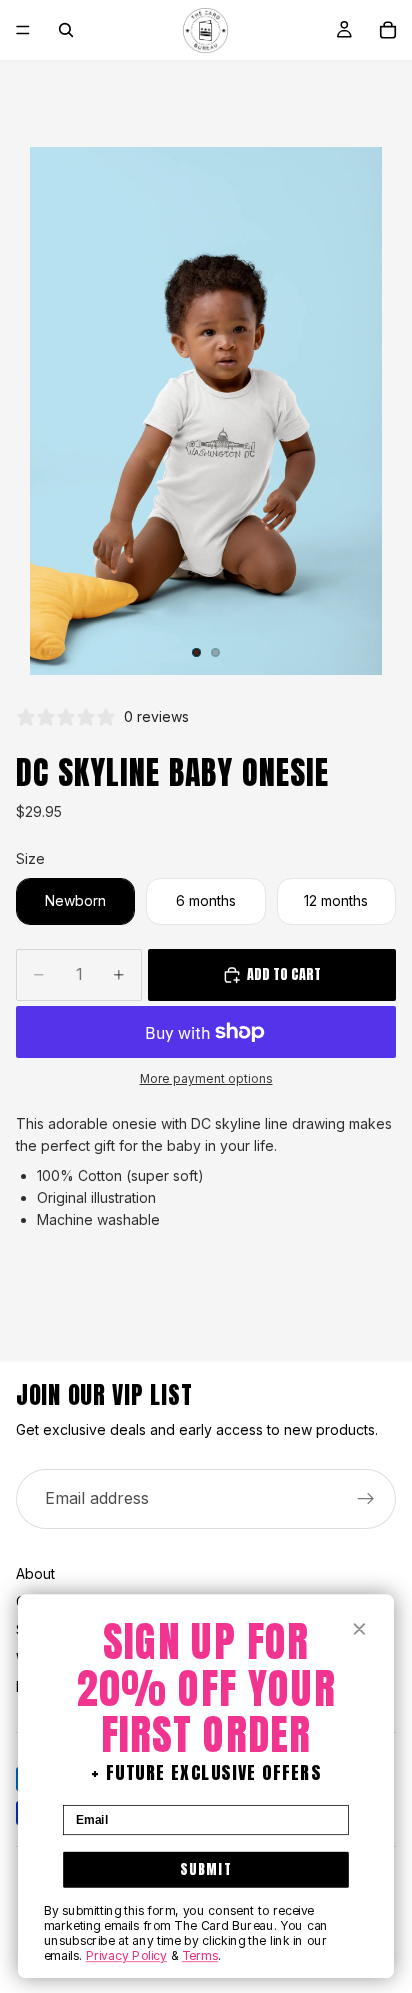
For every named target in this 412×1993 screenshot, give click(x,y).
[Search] (66, 30)
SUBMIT (206, 1869)
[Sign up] (366, 1499)
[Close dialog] (359, 1629)
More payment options (206, 1079)
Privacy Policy (126, 1955)
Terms (200, 1955)
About (35, 1573)
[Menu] (23, 30)
